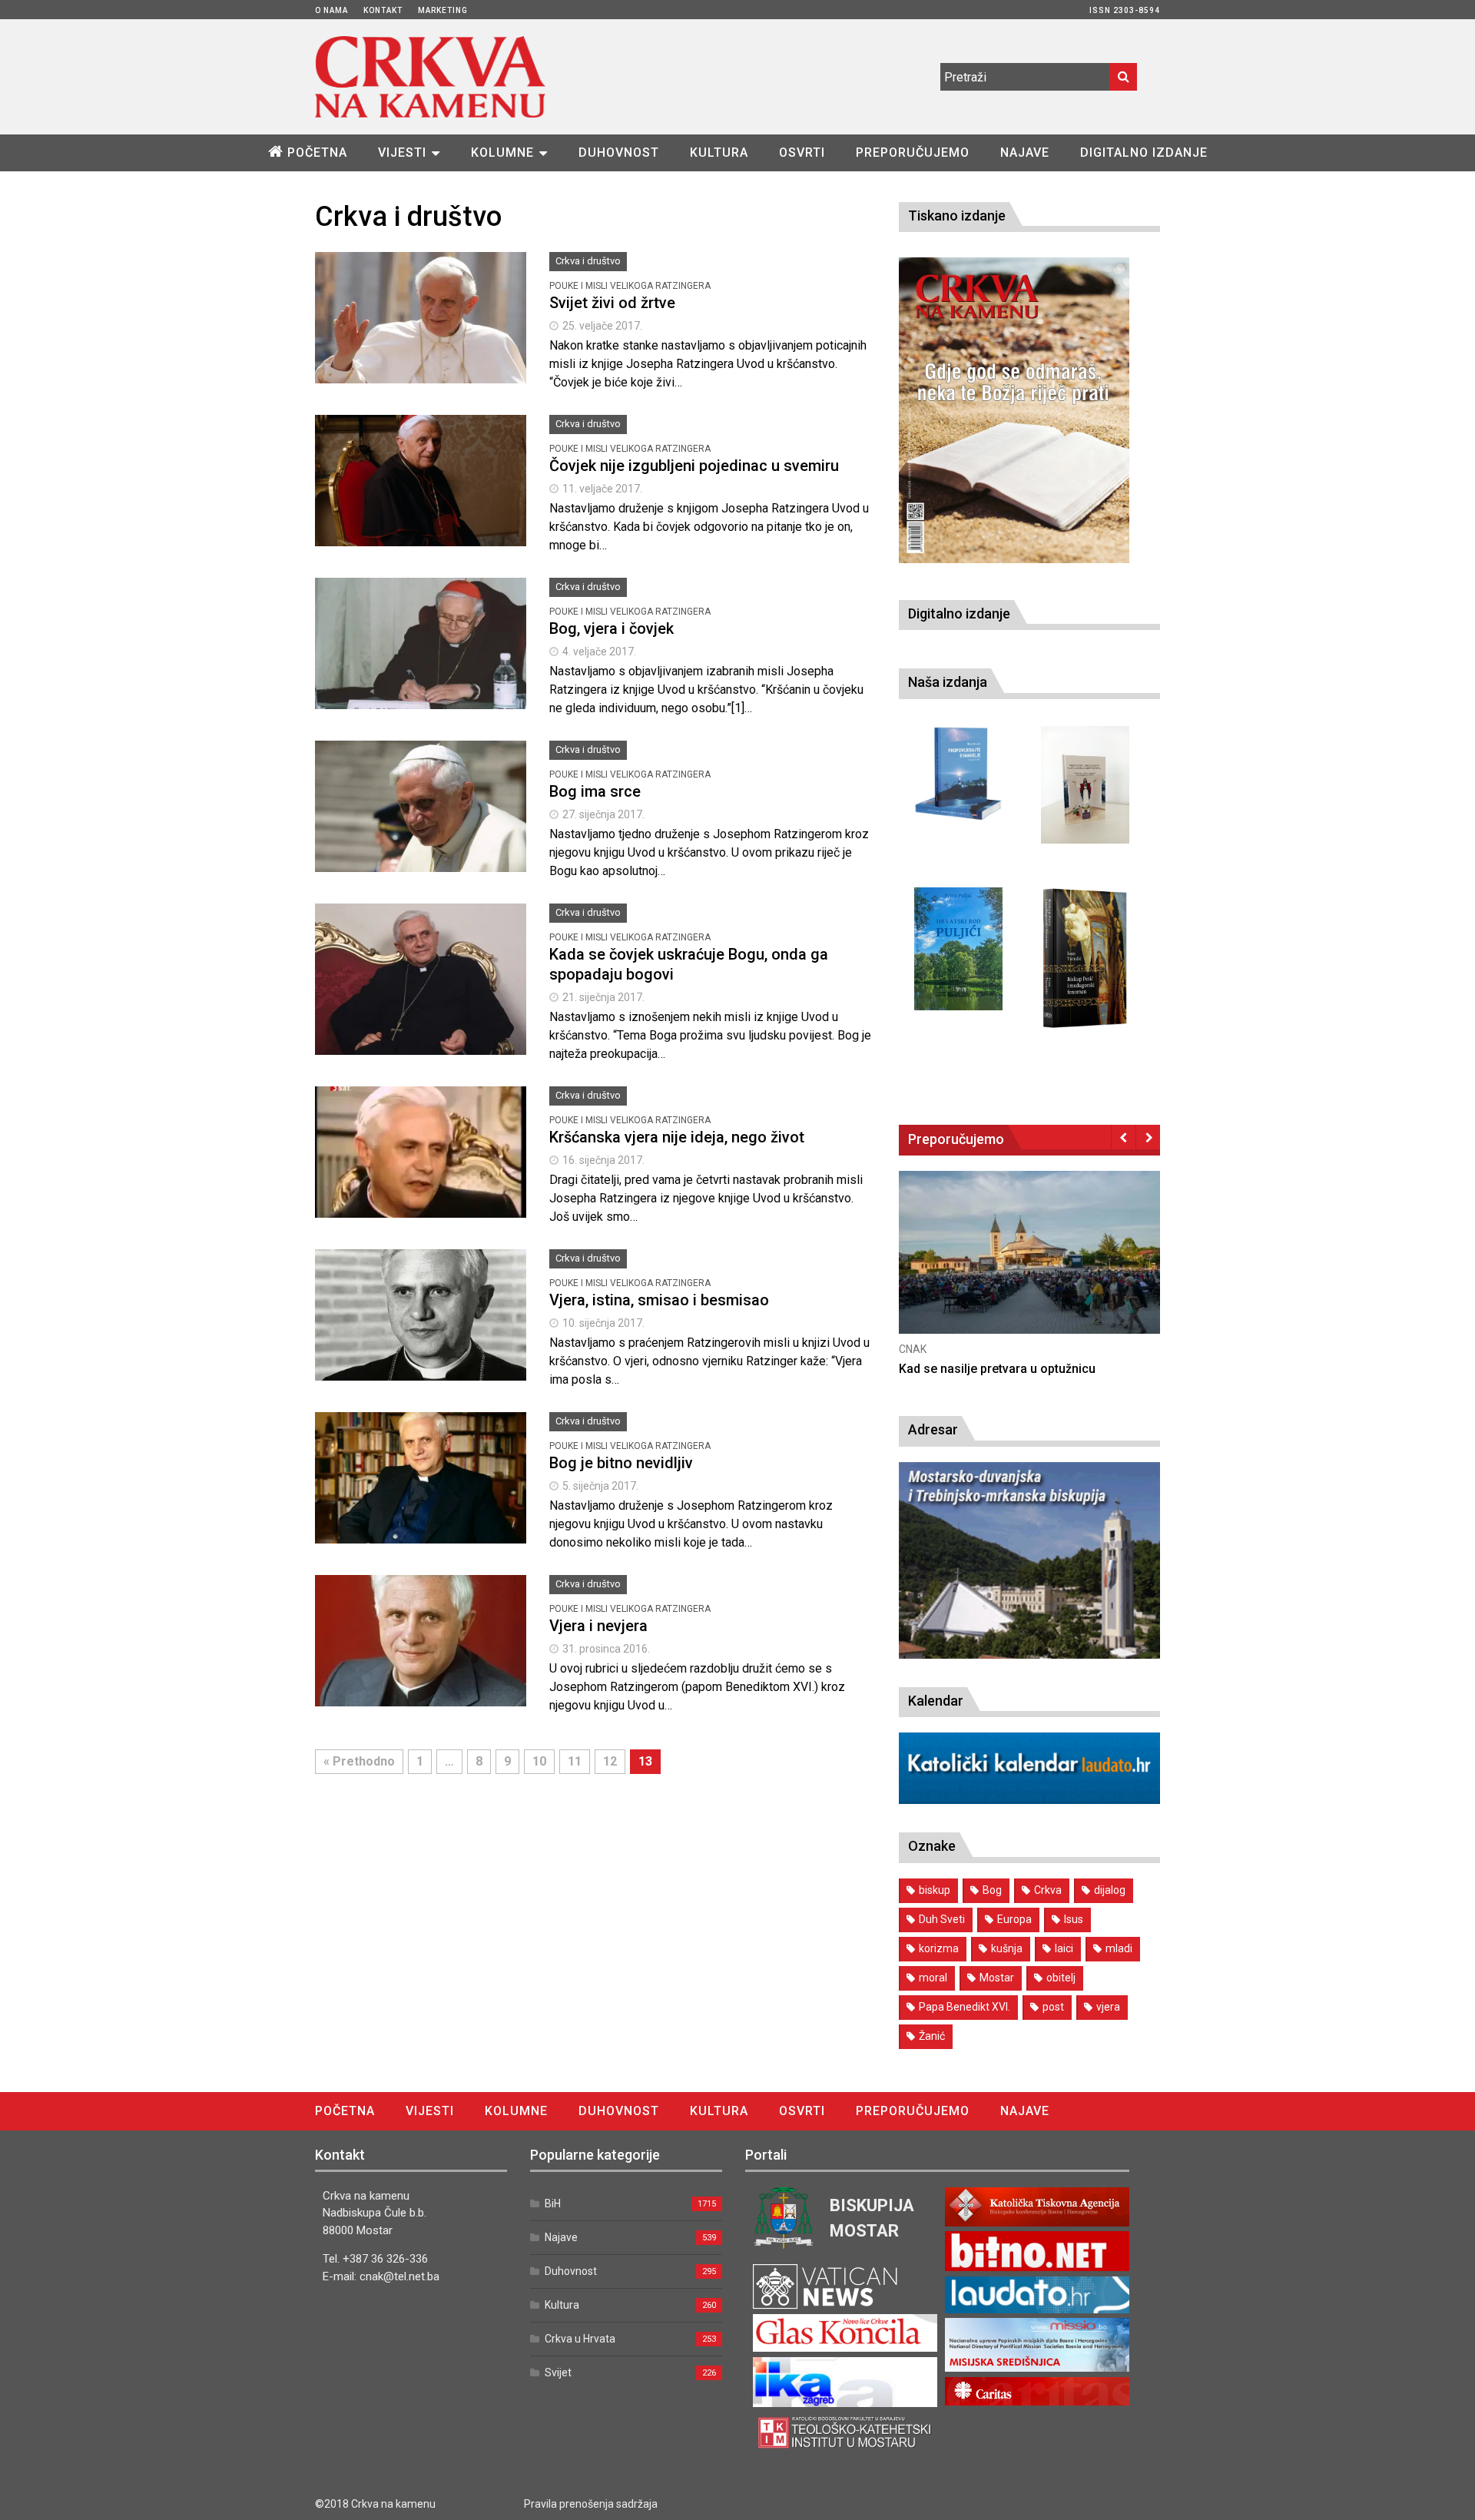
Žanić (932, 2036)
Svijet (558, 2372)
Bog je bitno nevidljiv (621, 1463)
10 (539, 1761)
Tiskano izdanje (957, 216)
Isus (1074, 1919)
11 (575, 1761)
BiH (553, 2203)
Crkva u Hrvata (580, 2339)
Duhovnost (619, 153)
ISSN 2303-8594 (1125, 10)
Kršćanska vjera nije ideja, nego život (677, 1137)
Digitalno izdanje (1144, 153)
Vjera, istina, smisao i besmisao (659, 1300)
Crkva (1048, 1890)
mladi (1119, 1948)
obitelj (1061, 1978)
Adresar (933, 1429)
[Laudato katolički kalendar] (1029, 1800)
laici (1064, 1948)
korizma (939, 1948)
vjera (1108, 2007)
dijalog (1110, 1890)
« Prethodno (359, 1761)
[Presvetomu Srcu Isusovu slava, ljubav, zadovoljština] (1085, 785)
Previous (1124, 1137)
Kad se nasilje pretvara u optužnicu (997, 1369)
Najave (1025, 153)
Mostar (997, 1978)
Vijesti (402, 153)
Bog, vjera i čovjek (612, 628)
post (1053, 2007)
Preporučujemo (913, 153)
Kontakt (383, 10)
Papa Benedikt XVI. (965, 2007)
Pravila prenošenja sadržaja (591, 2504)
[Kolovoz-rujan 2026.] (1014, 410)
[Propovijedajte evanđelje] (958, 774)
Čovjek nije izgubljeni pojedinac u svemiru (694, 466)
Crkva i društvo (588, 261)
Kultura (719, 153)
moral (933, 1978)
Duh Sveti (942, 1919)
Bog (992, 1890)
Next (1148, 1137)
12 (610, 1761)
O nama (331, 10)
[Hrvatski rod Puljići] (958, 949)
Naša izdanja (948, 682)
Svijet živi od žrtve (612, 303)
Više (421, 335)
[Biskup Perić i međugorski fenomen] (1085, 959)
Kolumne (502, 153)
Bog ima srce (595, 791)
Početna (317, 153)
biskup (935, 1890)
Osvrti (802, 153)
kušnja (1007, 1948)
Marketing (443, 10)
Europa (1014, 1919)
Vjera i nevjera (598, 1626)
